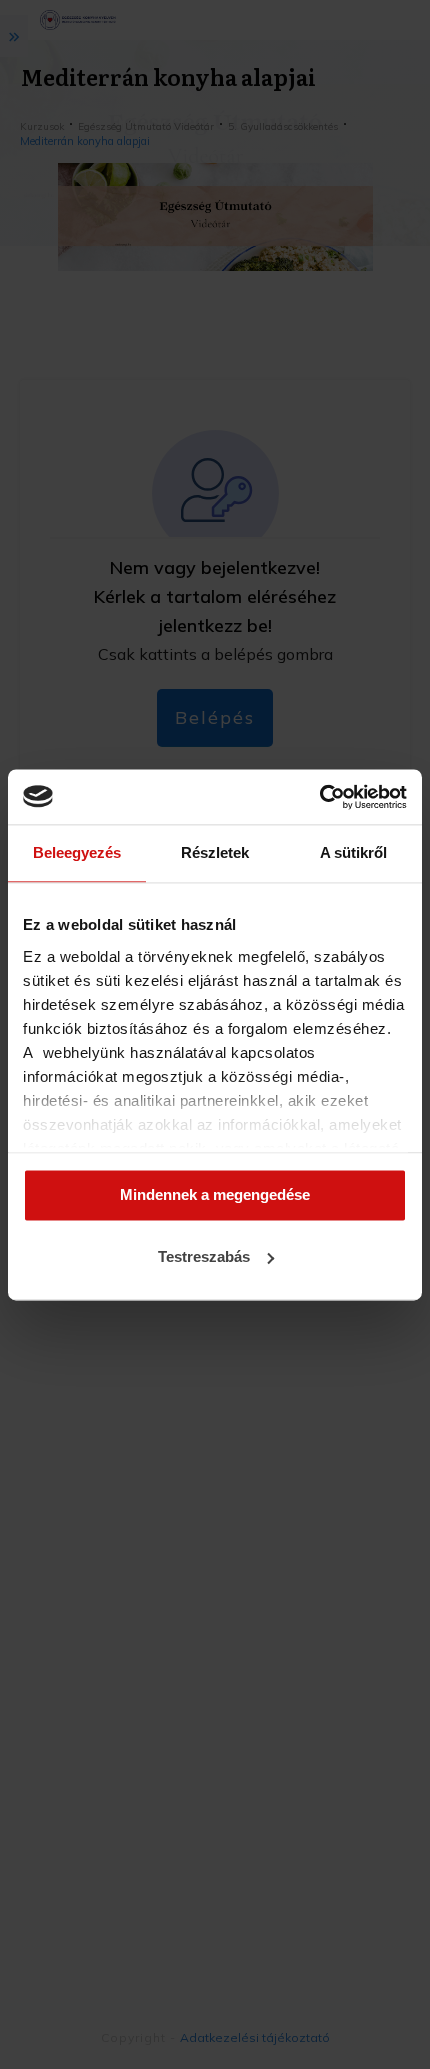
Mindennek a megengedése (215, 1195)
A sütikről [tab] (353, 852)
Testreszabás (204, 1256)
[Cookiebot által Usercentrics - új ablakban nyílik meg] (319, 797)
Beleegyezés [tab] (77, 852)
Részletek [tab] (215, 852)
